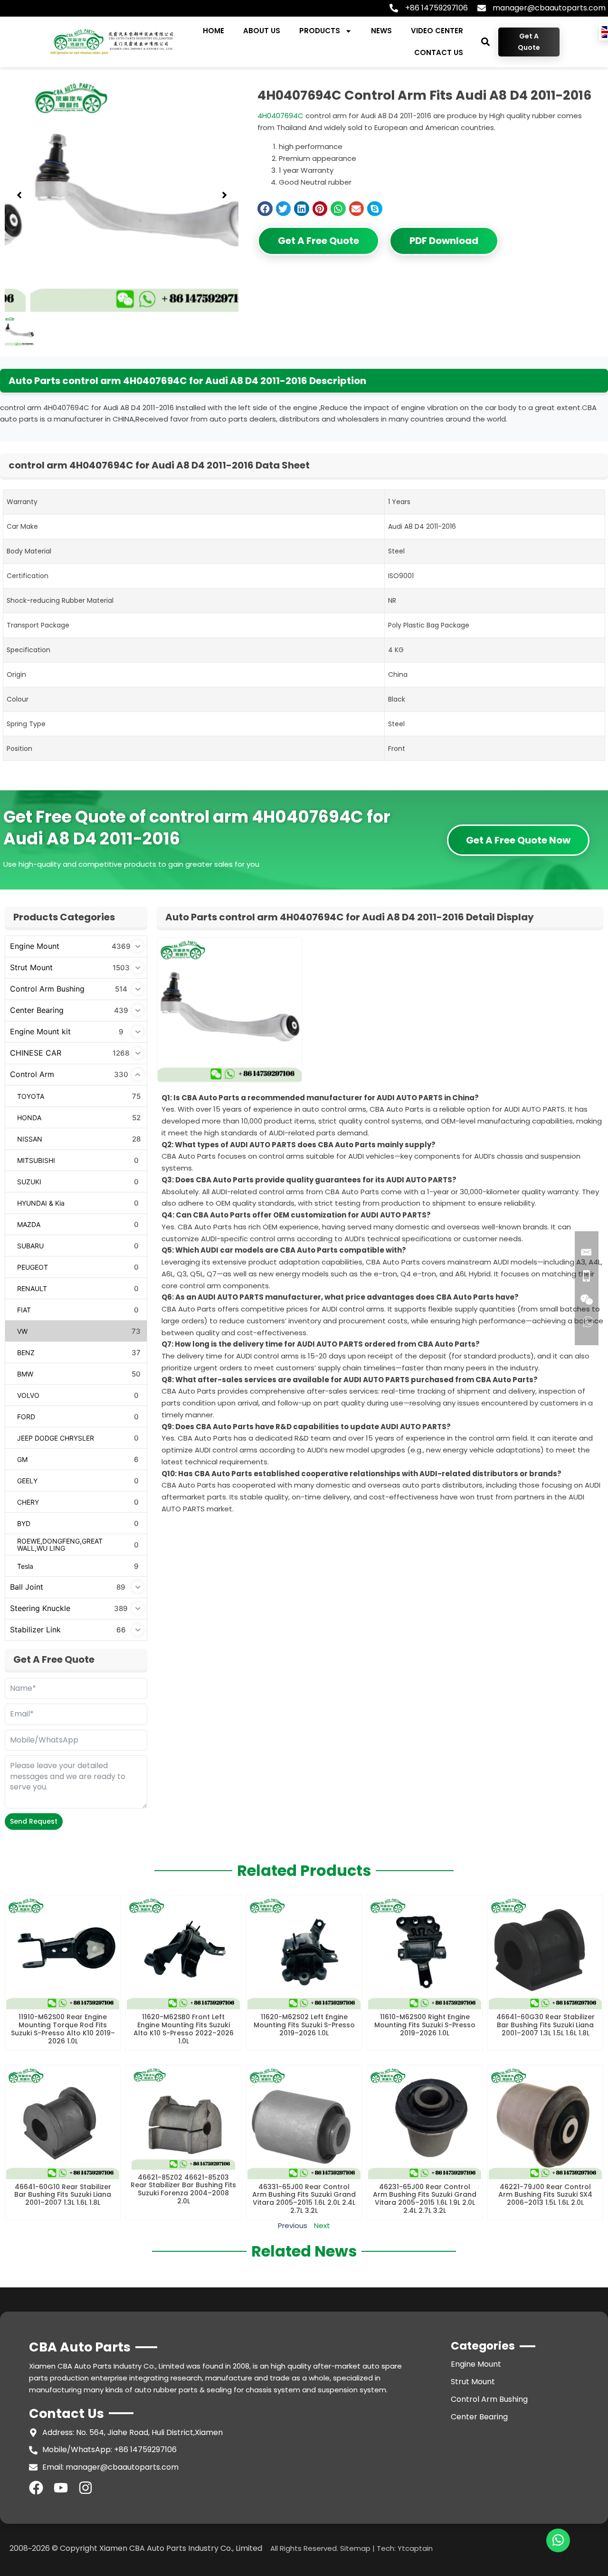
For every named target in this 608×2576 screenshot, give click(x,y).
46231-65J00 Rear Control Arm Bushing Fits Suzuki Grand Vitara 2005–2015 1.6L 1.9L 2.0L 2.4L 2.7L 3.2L (425, 2199)
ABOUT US (262, 31)
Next (322, 2225)
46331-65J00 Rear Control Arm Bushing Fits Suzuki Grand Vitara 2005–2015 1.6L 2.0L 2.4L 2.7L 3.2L (304, 2199)
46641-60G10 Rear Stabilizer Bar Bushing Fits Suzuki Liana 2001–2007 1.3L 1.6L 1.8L (63, 2195)
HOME (214, 31)
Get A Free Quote (318, 241)
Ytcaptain (415, 2548)
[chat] (558, 2540)
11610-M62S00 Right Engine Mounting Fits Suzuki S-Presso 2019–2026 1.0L (425, 2025)
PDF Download (444, 241)
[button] (485, 42)
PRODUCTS (320, 31)
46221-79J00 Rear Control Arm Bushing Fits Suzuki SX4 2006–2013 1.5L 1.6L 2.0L (545, 2195)
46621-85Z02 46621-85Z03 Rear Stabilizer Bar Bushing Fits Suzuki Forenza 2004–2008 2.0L (183, 2189)
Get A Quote (529, 42)
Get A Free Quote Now (518, 840)
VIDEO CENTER (437, 31)
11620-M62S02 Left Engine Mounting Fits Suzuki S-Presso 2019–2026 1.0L (304, 2025)
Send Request (34, 1821)
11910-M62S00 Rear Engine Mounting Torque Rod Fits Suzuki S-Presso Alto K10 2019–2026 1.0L (63, 2029)
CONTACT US (439, 52)
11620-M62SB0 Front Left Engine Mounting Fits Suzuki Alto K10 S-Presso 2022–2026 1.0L (184, 2029)
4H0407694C (280, 116)
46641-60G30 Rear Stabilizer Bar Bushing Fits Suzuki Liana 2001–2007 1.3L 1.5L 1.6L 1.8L (546, 2025)
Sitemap (355, 2548)
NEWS (381, 31)
